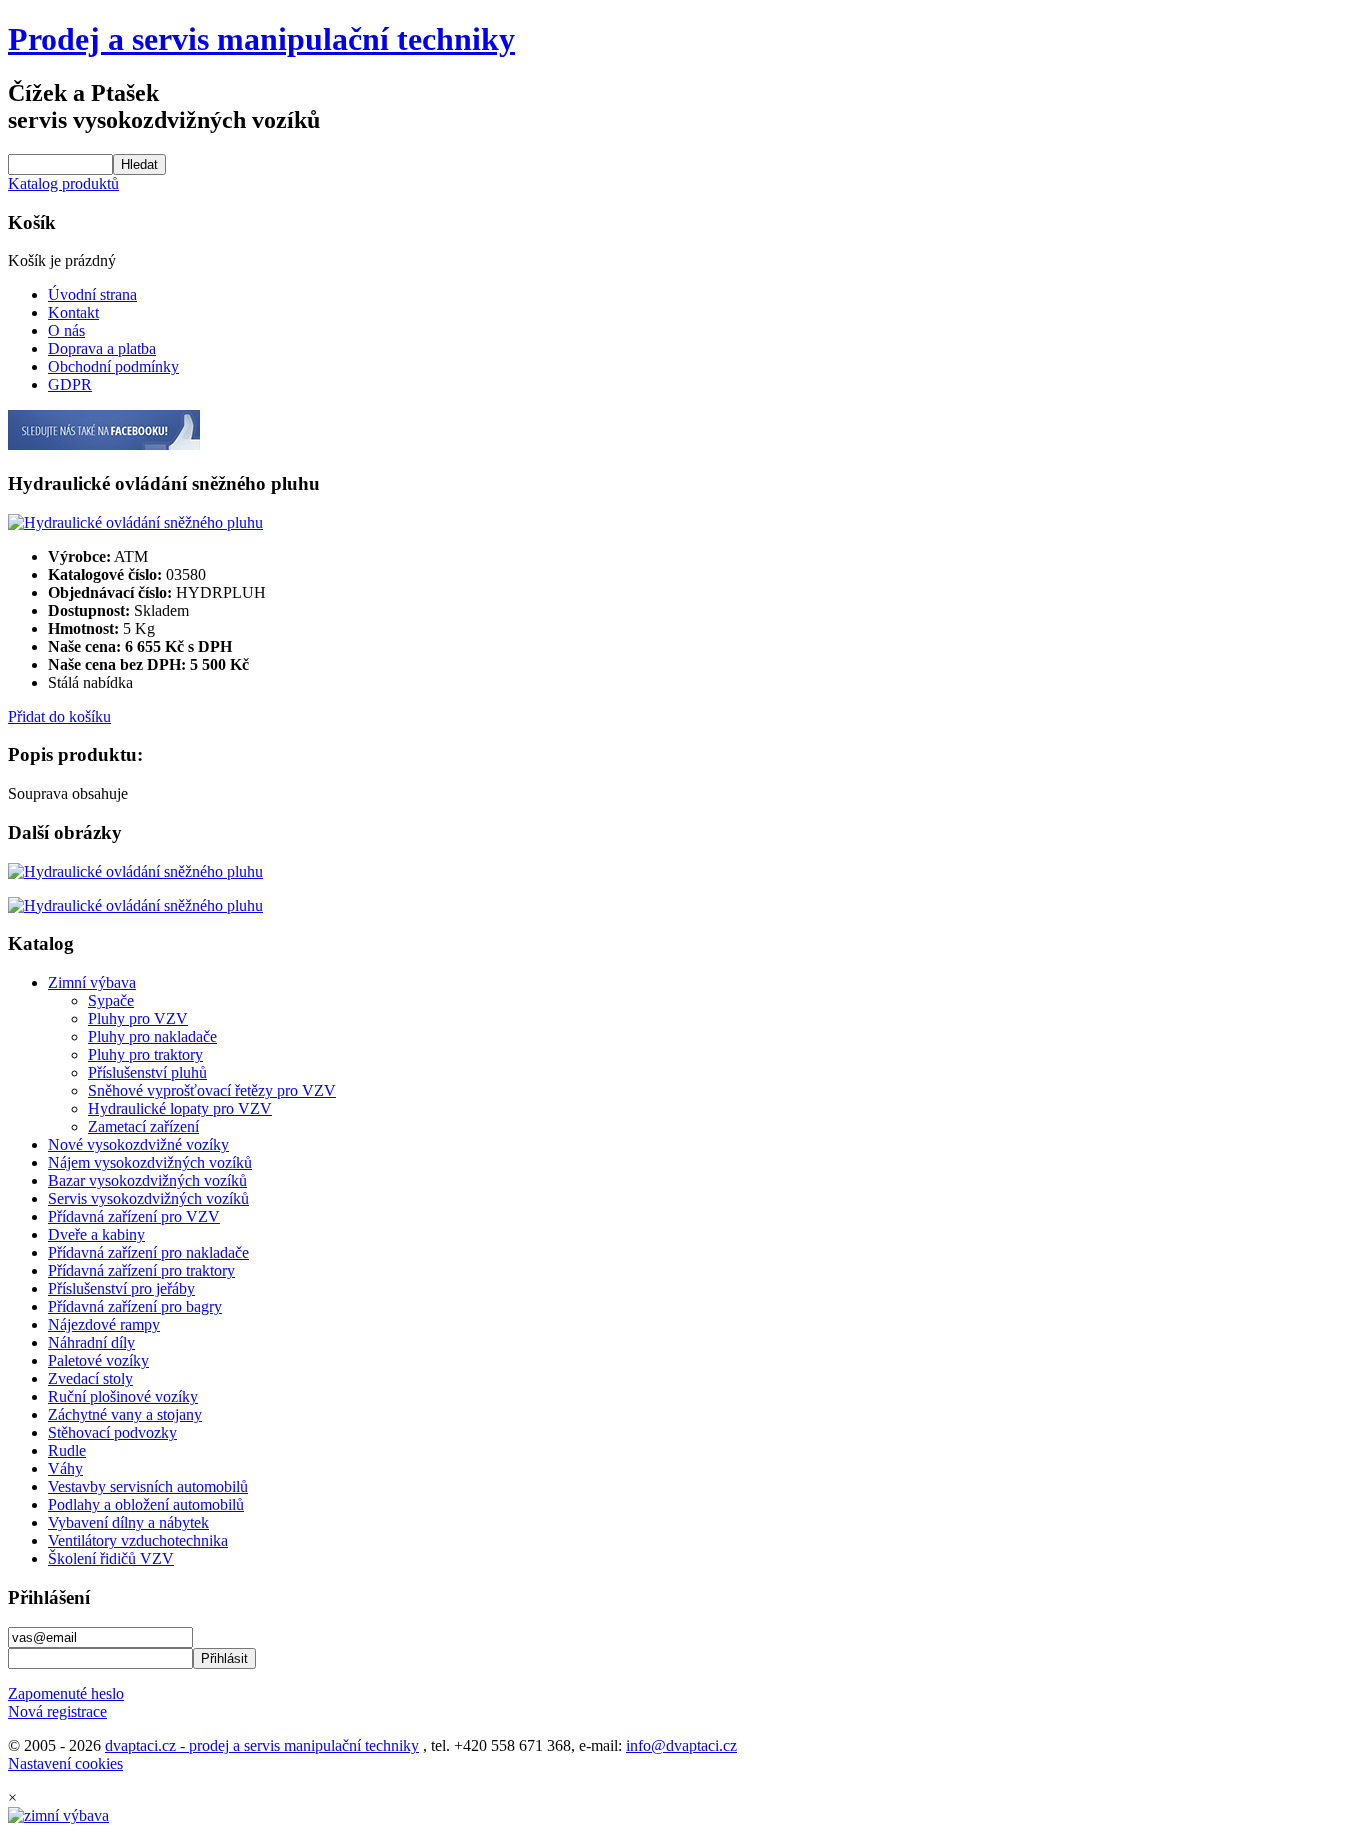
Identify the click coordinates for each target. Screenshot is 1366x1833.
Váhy (65, 1468)
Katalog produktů (63, 183)
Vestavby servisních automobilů (148, 1486)
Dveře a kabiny (96, 1234)
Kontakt (73, 312)
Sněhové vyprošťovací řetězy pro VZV (212, 1090)
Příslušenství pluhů (147, 1072)
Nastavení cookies (65, 1763)
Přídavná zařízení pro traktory (141, 1270)
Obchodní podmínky (113, 366)
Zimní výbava (92, 982)
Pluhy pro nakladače (152, 1036)
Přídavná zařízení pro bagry (135, 1306)
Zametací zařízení (143, 1126)
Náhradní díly (91, 1342)
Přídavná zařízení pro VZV (134, 1216)
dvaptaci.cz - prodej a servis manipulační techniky (262, 1745)
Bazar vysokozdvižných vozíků (147, 1180)
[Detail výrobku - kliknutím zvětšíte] (135, 522)
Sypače (111, 1000)
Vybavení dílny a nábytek (128, 1522)
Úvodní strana (92, 294)
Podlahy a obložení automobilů (146, 1504)
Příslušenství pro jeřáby (121, 1288)
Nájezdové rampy (104, 1324)
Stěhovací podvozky (112, 1432)
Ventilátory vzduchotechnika (138, 1540)
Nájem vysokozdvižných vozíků (150, 1162)
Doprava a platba (102, 348)
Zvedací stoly (90, 1378)
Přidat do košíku (59, 716)
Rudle (67, 1450)
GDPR (70, 384)
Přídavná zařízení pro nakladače (148, 1252)
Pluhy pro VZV (138, 1018)
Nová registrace (57, 1711)
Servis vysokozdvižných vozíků (148, 1198)
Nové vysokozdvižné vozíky (138, 1144)
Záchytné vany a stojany (125, 1414)
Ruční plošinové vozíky (123, 1396)
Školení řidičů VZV (111, 1558)
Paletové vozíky (98, 1360)
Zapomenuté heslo (66, 1693)
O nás (66, 330)
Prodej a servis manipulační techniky (261, 39)
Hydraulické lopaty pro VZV (180, 1108)
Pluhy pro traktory (145, 1054)
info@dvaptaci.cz (681, 1745)
